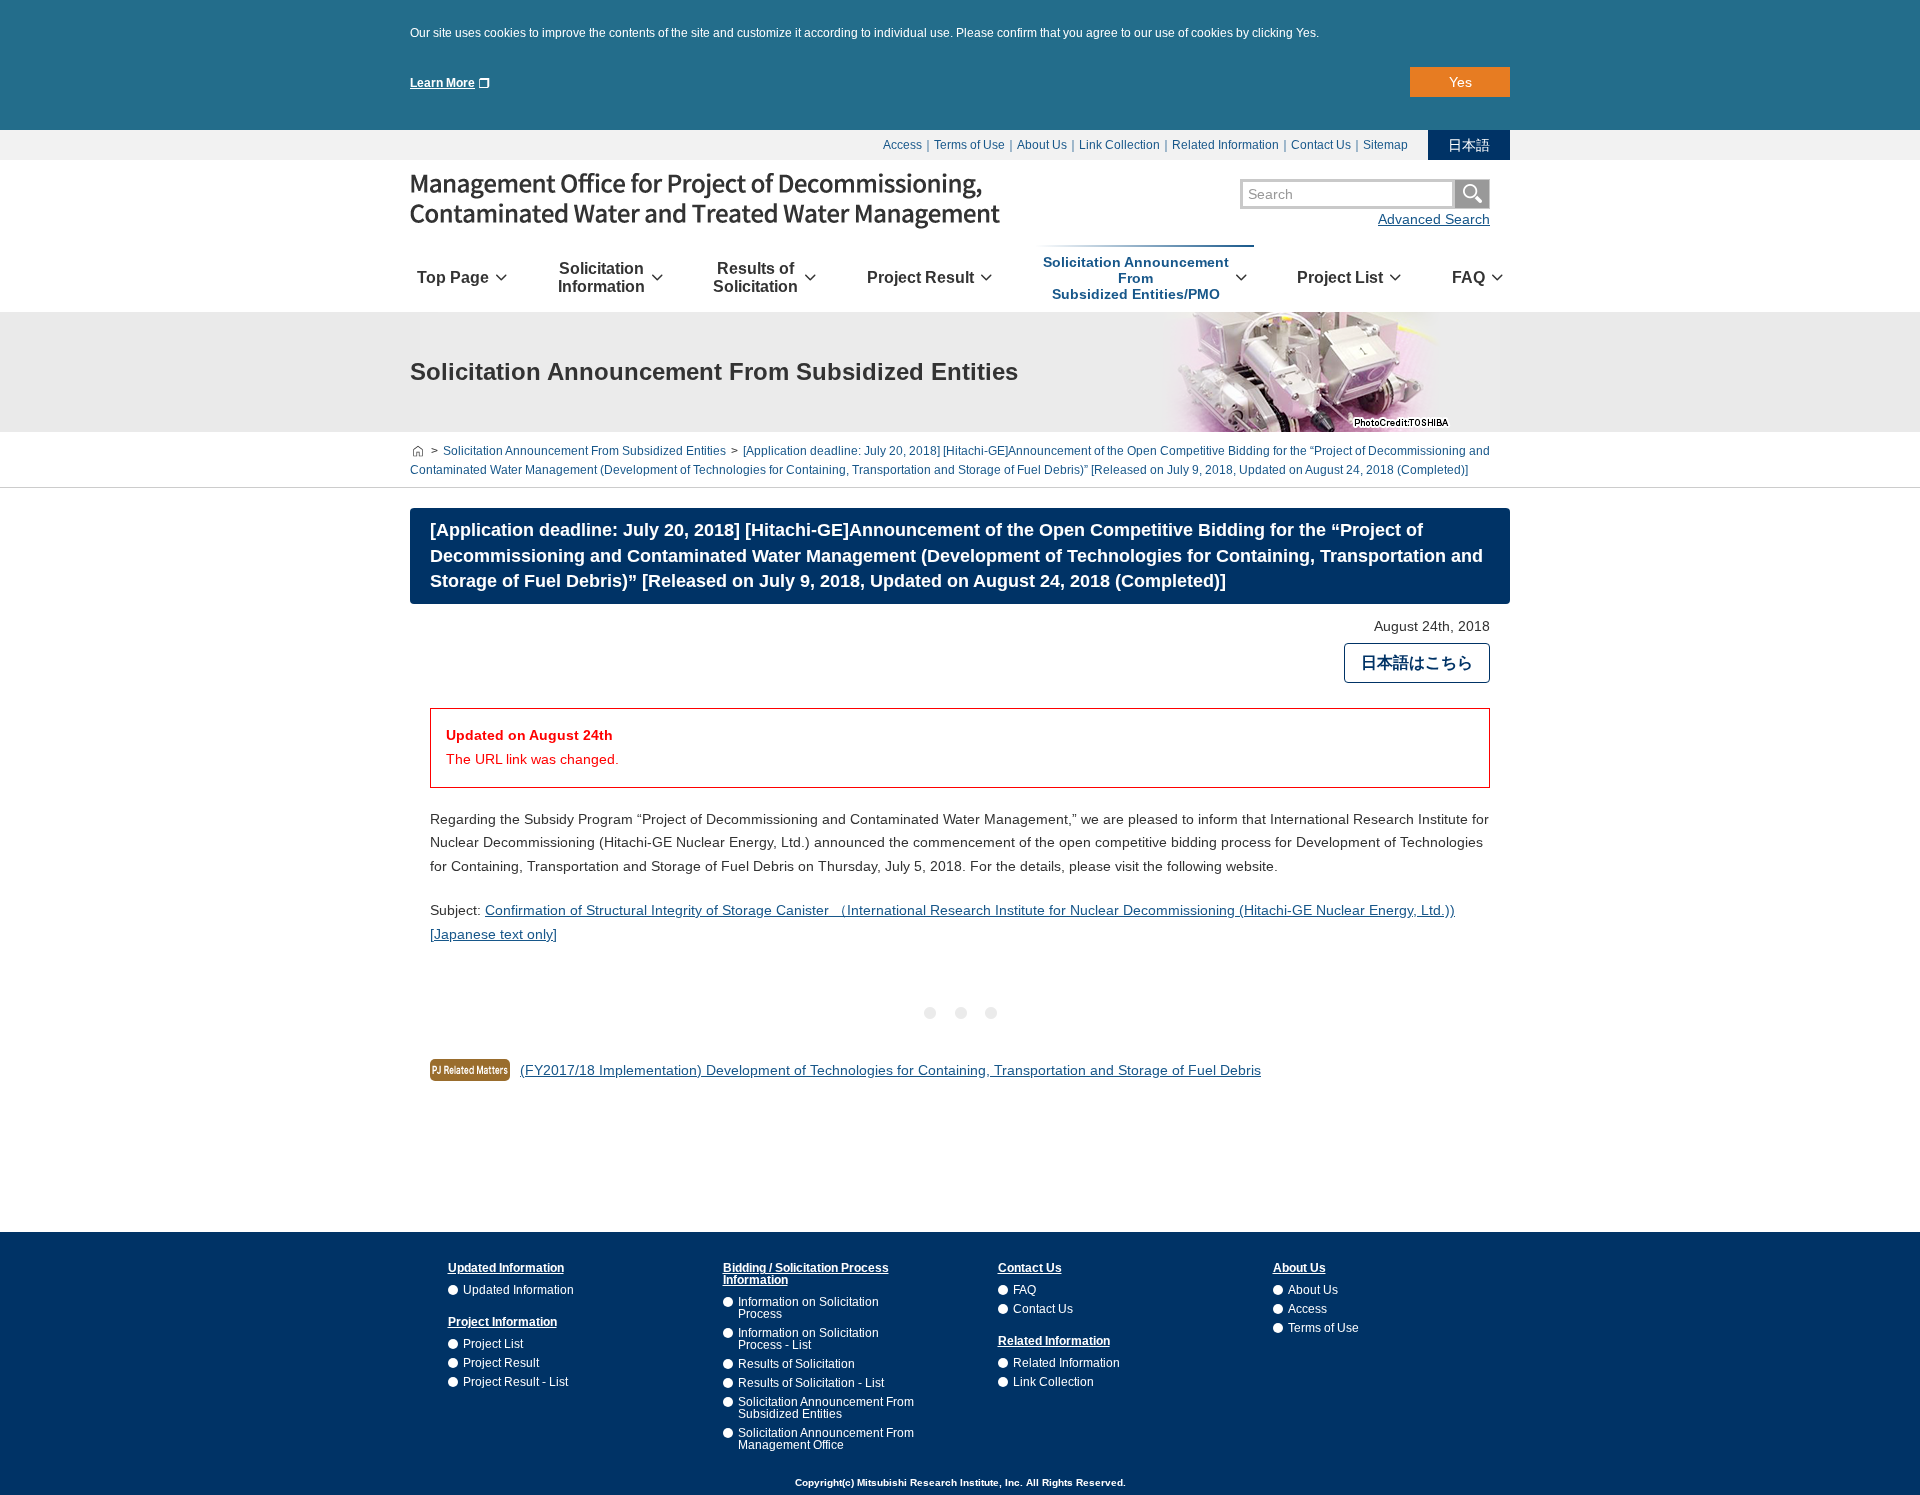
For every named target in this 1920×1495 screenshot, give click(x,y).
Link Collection (1119, 145)
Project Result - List (515, 1382)
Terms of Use (969, 145)
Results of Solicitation (796, 1364)
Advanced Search (1434, 219)
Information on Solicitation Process (808, 1308)
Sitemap (1385, 145)
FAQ (1024, 1290)
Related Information (1225, 145)
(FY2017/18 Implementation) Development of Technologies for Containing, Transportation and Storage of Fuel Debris (890, 1070)
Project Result (501, 1363)
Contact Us (1321, 145)
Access (902, 145)
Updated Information (518, 1290)
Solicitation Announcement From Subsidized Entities (826, 1408)
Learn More (442, 83)
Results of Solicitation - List (811, 1383)
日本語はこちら (1417, 662)
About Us (1042, 145)
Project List (493, 1344)
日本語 (1469, 145)
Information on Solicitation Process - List (808, 1339)
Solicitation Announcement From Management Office (826, 1439)
